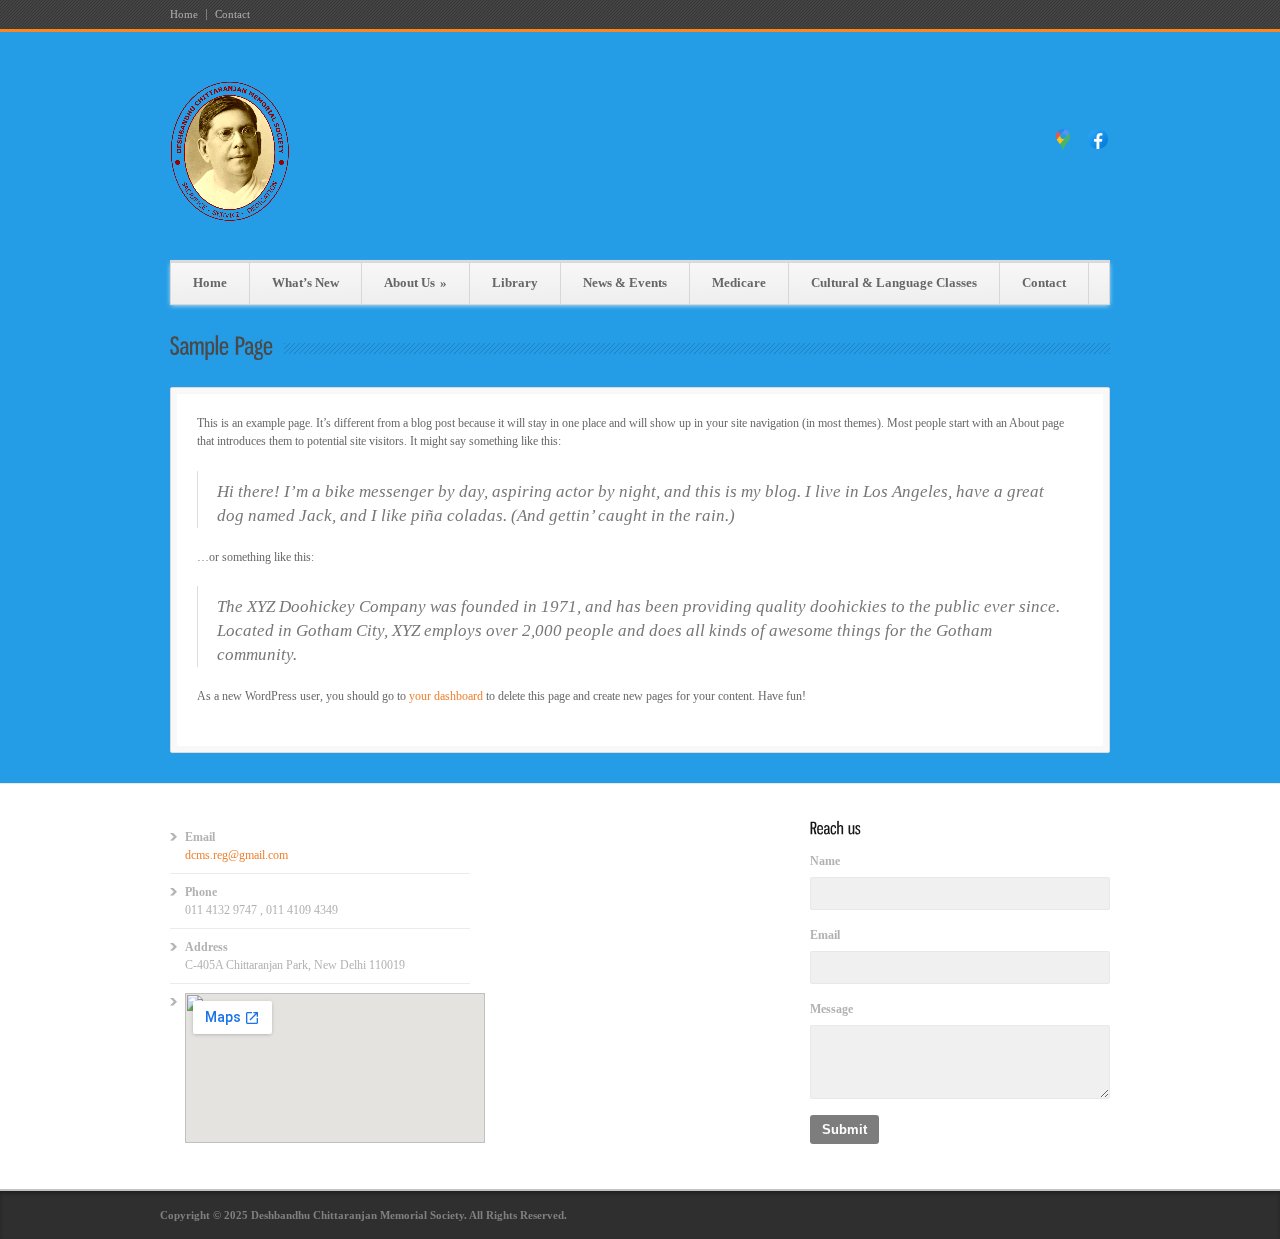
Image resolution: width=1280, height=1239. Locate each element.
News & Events (625, 282)
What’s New (305, 282)
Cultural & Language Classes (894, 282)
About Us (415, 282)
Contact (232, 14)
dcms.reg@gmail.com (236, 855)
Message (831, 1009)
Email (825, 935)
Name (825, 861)
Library (515, 282)
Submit (844, 1129)
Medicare (739, 282)
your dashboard (446, 696)
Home (184, 14)
